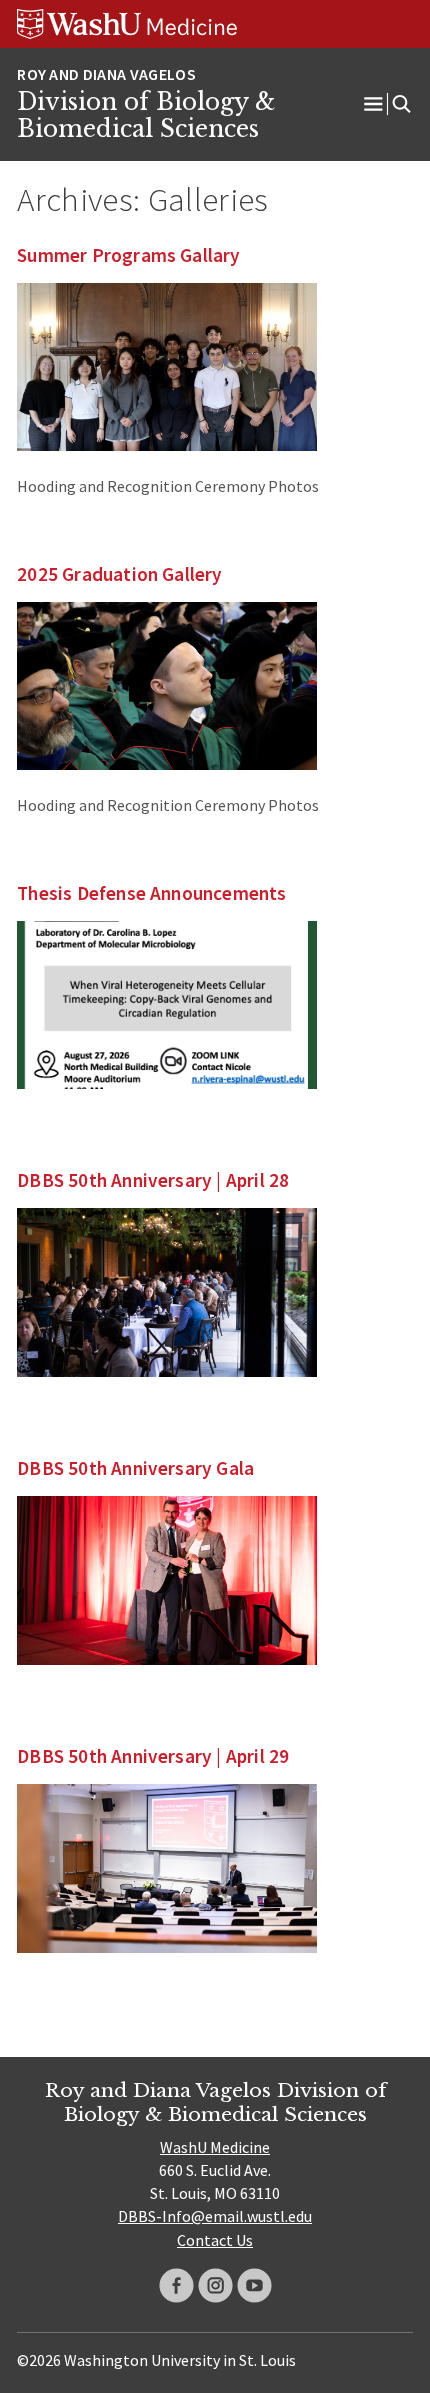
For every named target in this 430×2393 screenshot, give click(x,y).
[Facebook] (176, 2285)
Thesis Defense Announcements (151, 893)
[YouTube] (254, 2285)
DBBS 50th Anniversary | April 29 (153, 1756)
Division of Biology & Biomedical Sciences (146, 116)
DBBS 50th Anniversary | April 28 (153, 1180)
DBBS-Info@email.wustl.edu (215, 2216)
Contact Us (215, 2240)
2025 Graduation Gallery (119, 574)
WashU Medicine (215, 2147)
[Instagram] (215, 2285)
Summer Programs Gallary (128, 255)
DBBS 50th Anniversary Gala (135, 1468)
